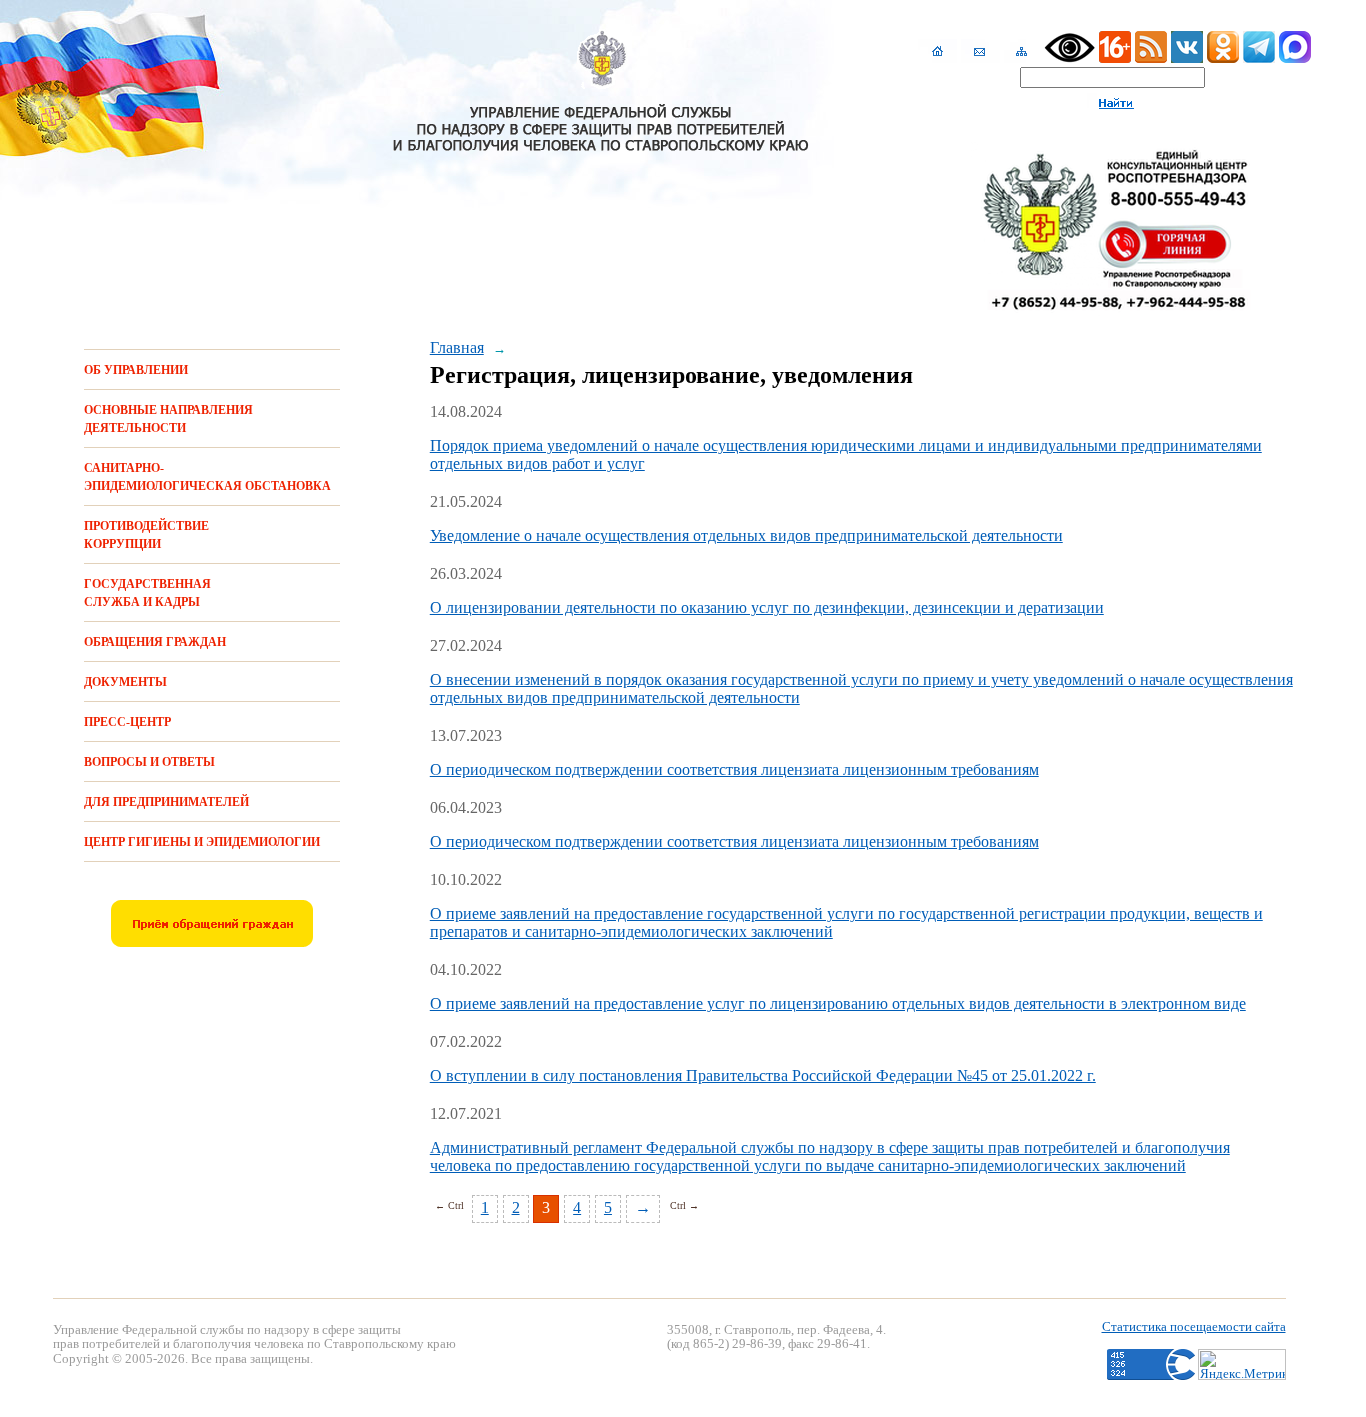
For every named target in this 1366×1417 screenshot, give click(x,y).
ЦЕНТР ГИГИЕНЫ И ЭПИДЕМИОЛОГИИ (202, 842)
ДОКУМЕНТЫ (125, 682)
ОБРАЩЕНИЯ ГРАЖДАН (155, 642)
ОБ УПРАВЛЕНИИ (136, 370)
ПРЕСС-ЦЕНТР (127, 722)
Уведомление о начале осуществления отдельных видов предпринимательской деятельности (746, 535)
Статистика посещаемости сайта (1194, 1326)
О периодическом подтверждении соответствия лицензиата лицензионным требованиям (734, 769)
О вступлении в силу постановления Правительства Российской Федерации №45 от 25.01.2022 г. (763, 1075)
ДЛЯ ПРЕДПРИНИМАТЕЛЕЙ (166, 802)
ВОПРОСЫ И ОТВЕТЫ (149, 762)
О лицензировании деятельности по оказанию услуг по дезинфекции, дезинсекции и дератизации (767, 607)
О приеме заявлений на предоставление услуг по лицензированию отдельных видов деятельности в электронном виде (838, 1003)
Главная (457, 347)
